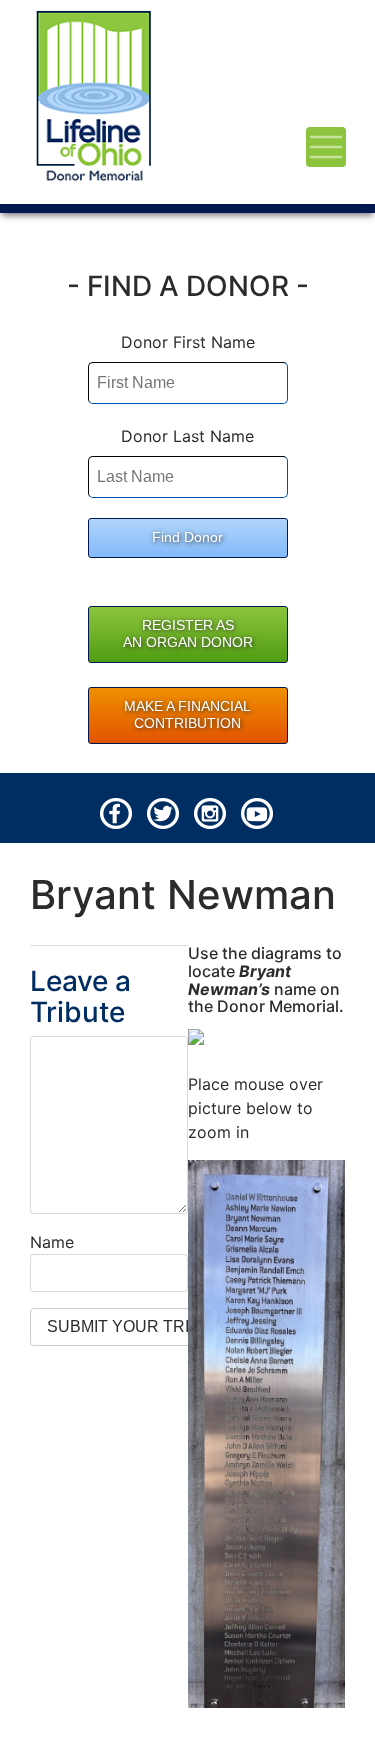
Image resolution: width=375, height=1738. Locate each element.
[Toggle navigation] (326, 147)
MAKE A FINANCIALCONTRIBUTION (187, 715)
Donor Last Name (187, 436)
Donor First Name (188, 342)
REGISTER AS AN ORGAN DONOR (188, 634)
